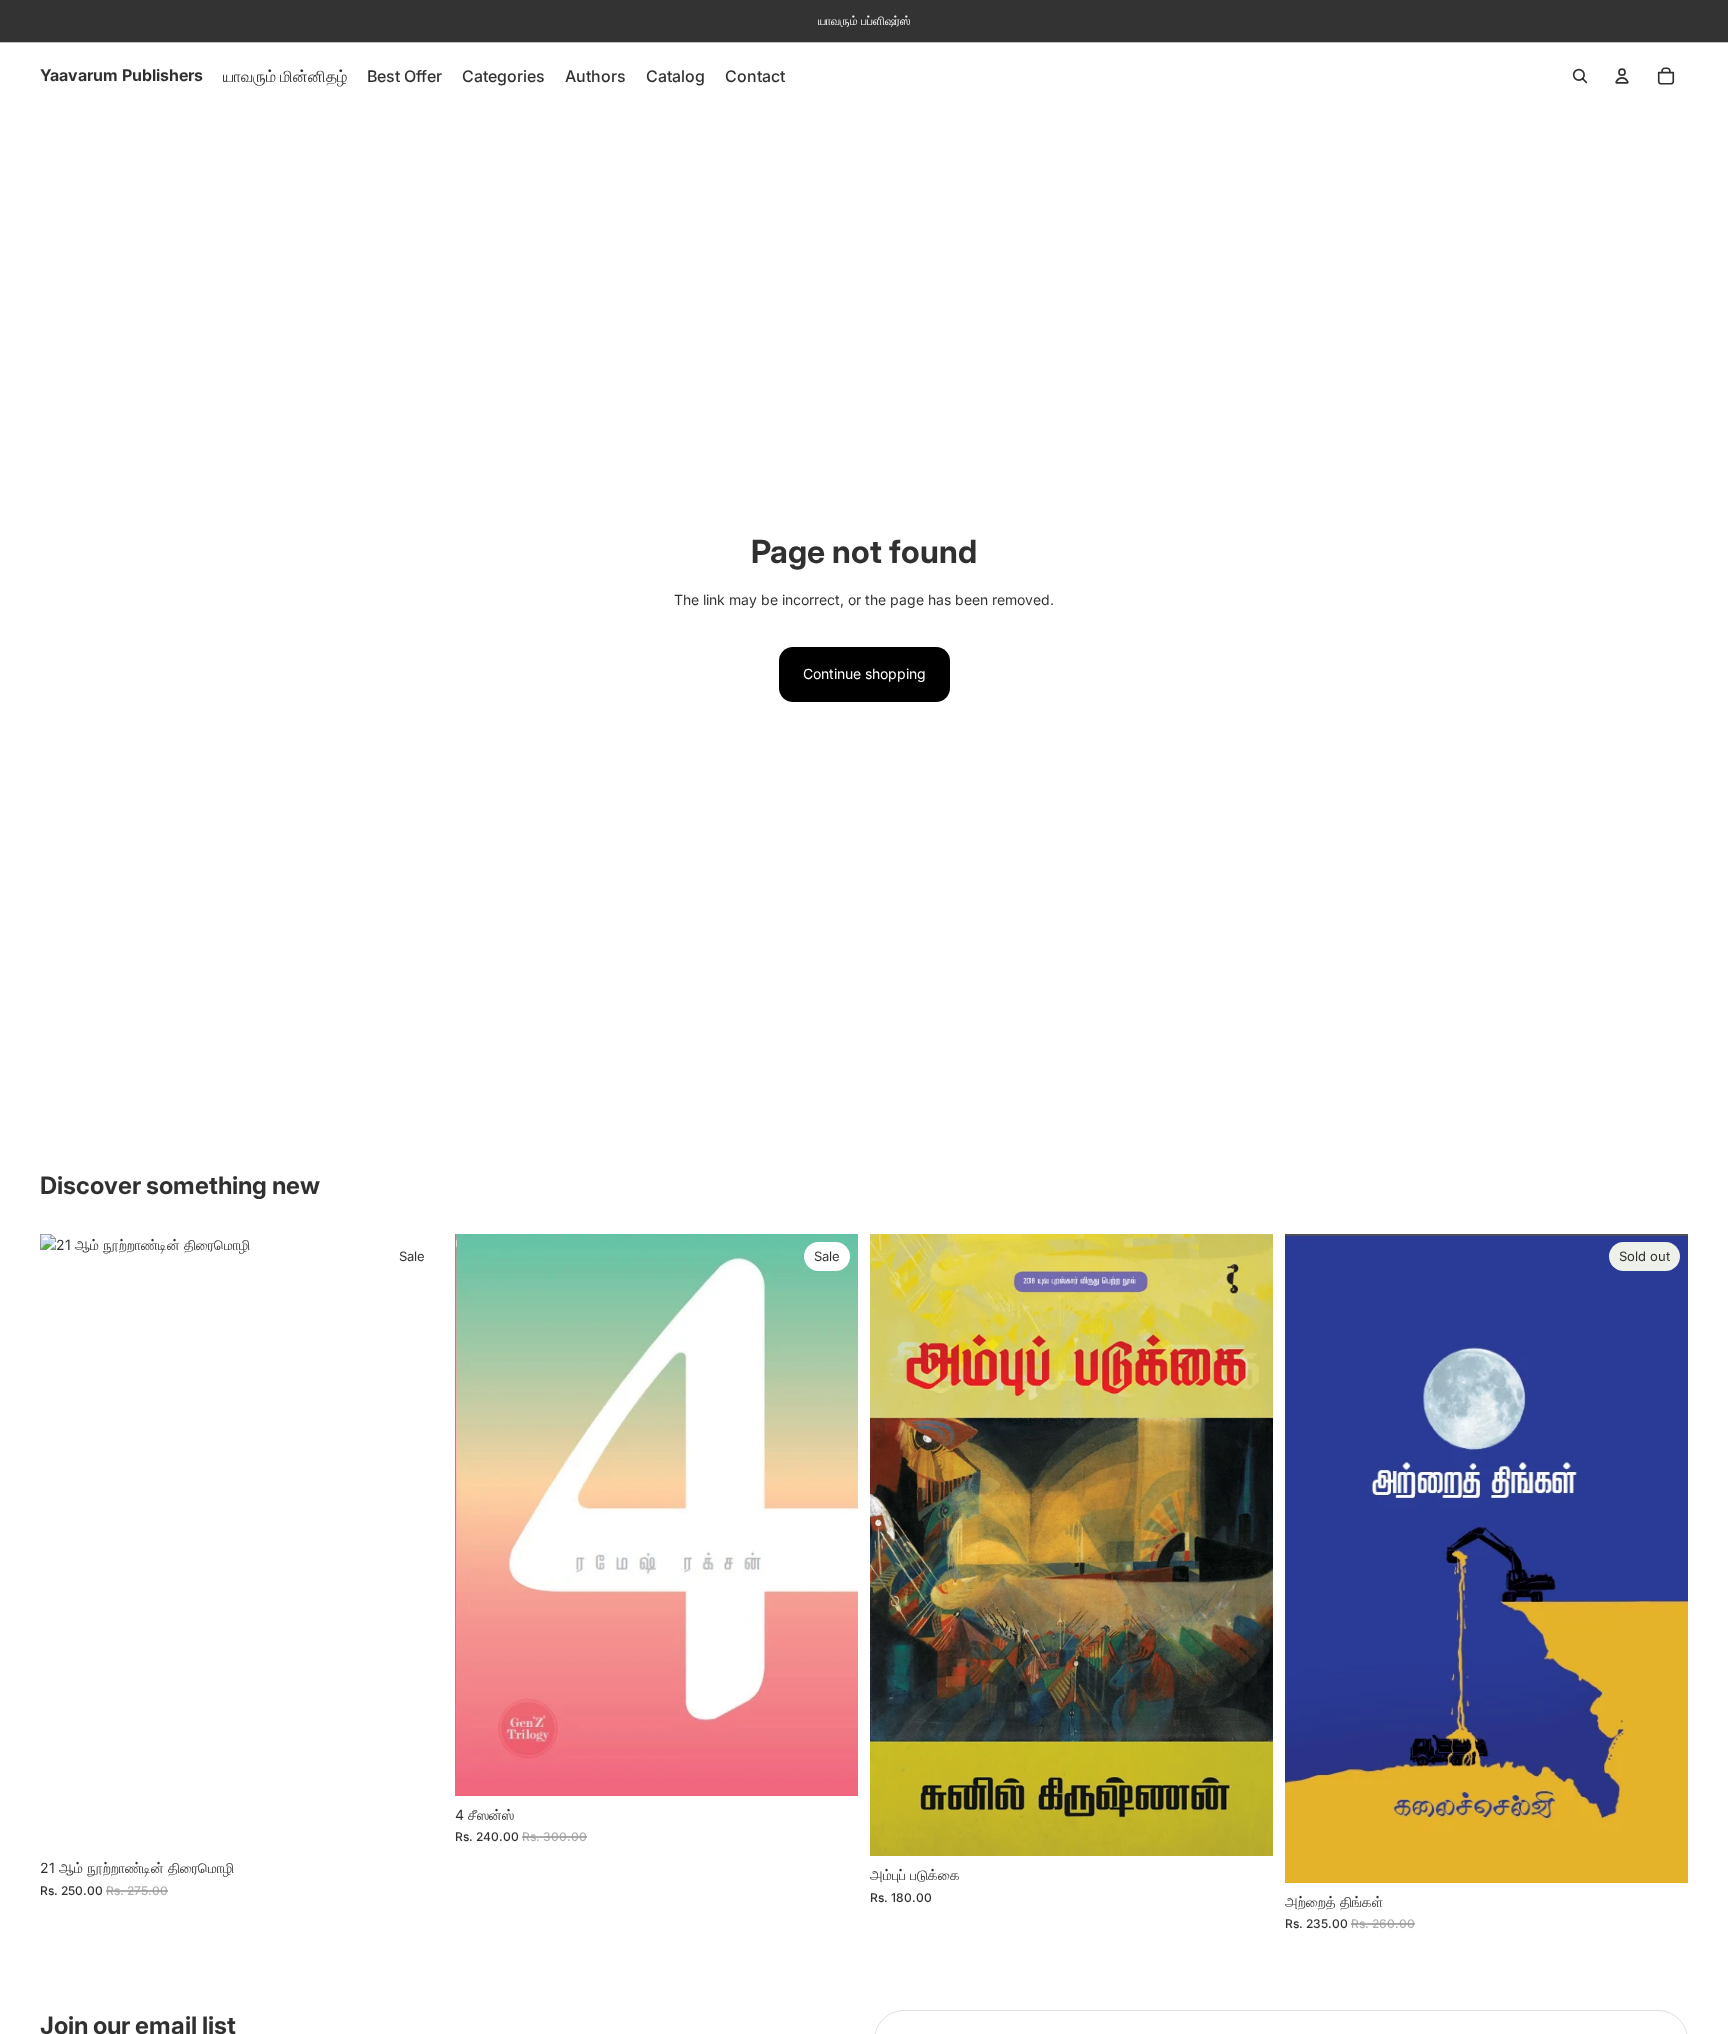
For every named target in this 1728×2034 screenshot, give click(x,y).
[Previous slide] (485, 1515)
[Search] (1580, 76)
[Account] (1622, 76)
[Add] (412, 1818)
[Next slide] (828, 1515)
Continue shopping (864, 673)
